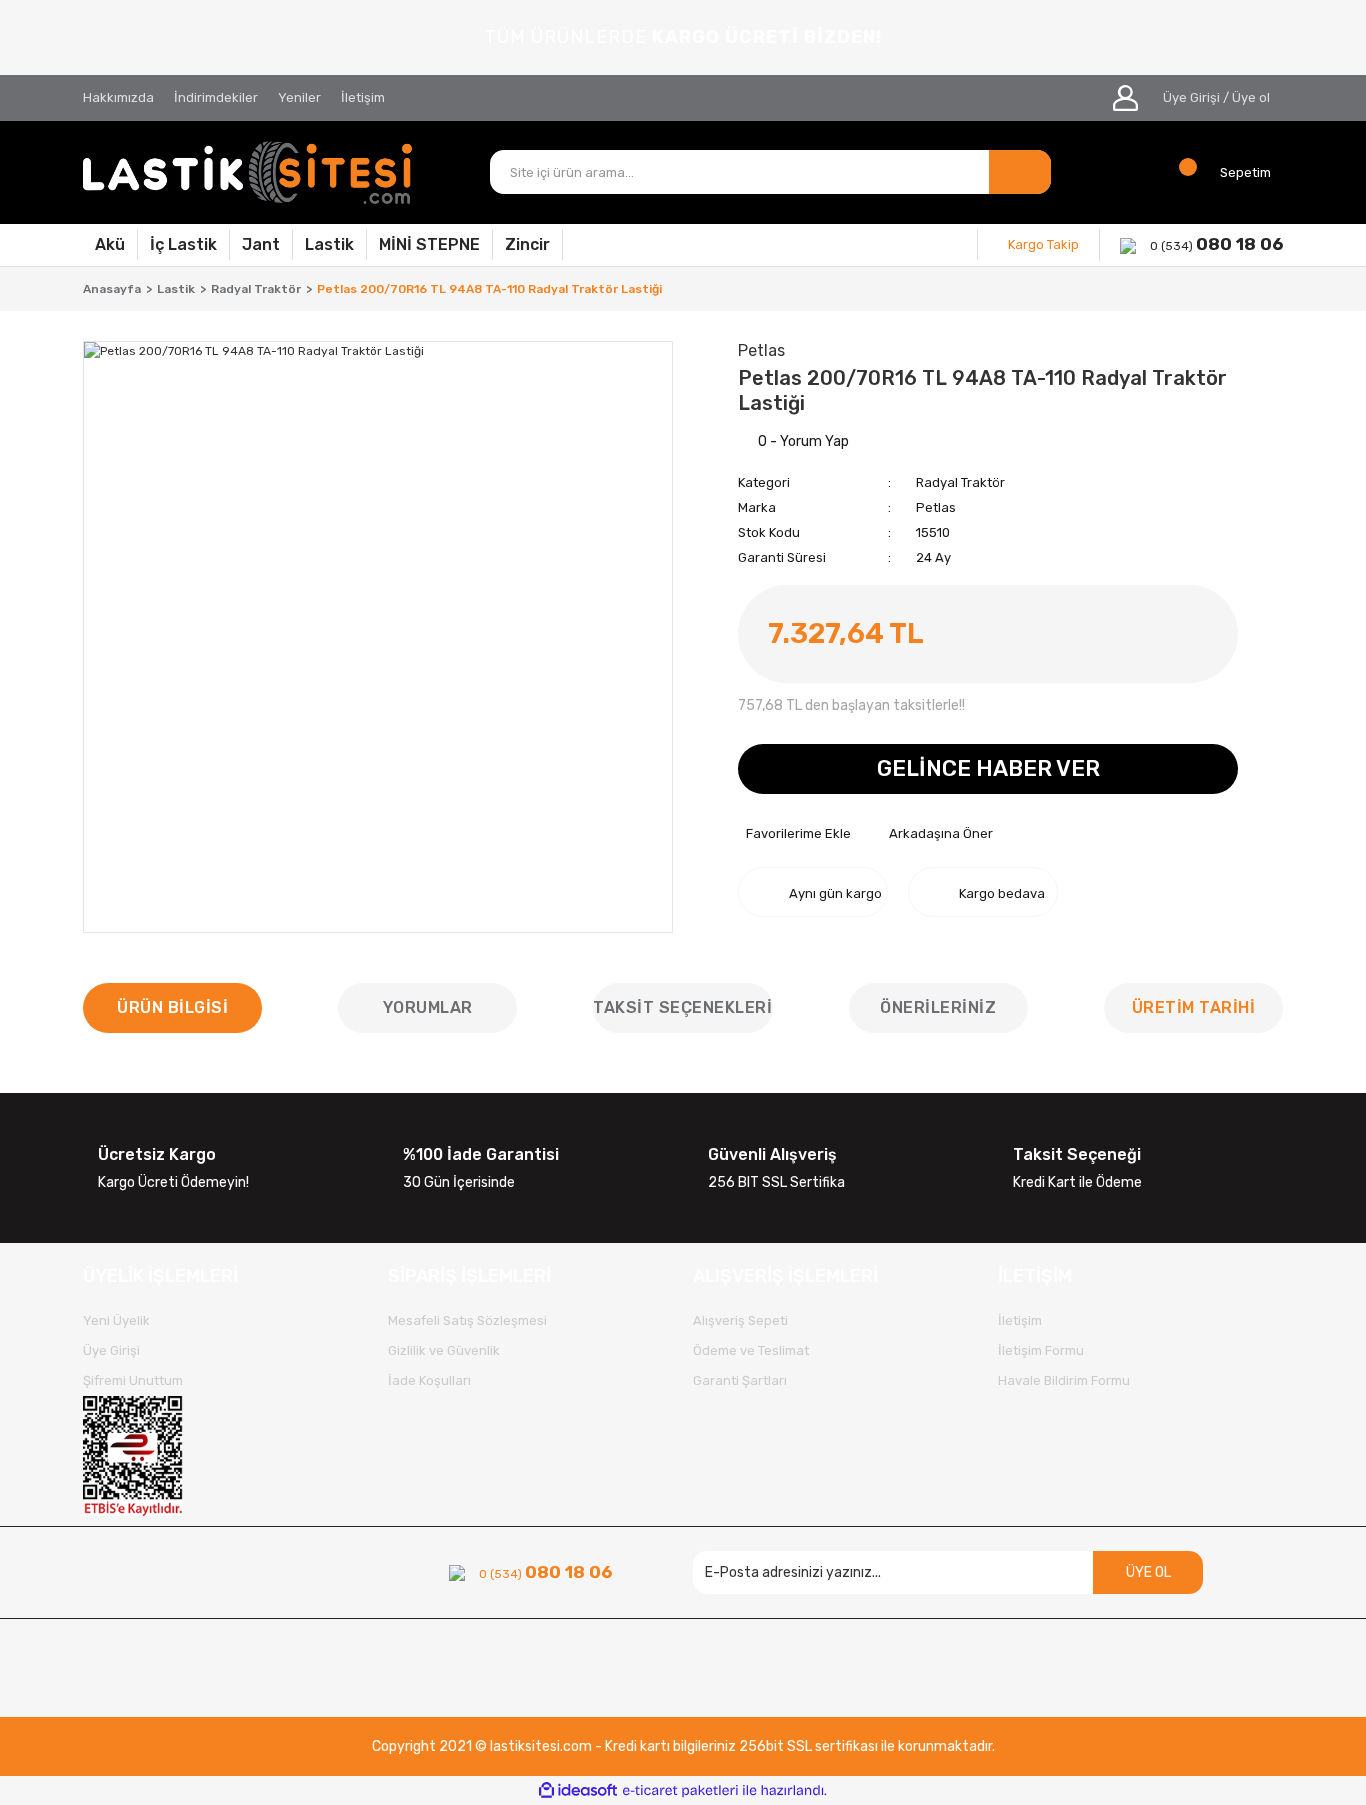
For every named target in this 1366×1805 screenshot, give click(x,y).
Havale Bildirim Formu (1064, 1380)
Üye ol (1251, 97)
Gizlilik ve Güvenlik (444, 1350)
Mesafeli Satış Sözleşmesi (467, 1320)
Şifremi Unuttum (133, 1380)
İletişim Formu (1041, 1350)
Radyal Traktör (960, 482)
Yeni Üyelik (116, 1320)
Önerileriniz (938, 1007)
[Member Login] (1125, 98)
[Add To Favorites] (794, 834)
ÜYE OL (1148, 1572)
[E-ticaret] (680, 1791)
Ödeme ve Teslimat (751, 1350)
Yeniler (299, 97)
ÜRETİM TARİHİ (1194, 1007)
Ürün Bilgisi (172, 1007)
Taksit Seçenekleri (682, 1007)
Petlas (936, 507)
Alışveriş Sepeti (740, 1320)
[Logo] (248, 172)
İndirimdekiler (216, 97)
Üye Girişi (1191, 97)
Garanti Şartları (740, 1380)
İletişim (363, 97)
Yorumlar (428, 1007)
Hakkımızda (118, 97)
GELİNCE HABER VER (988, 768)
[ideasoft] (578, 1790)
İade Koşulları (429, 1380)
